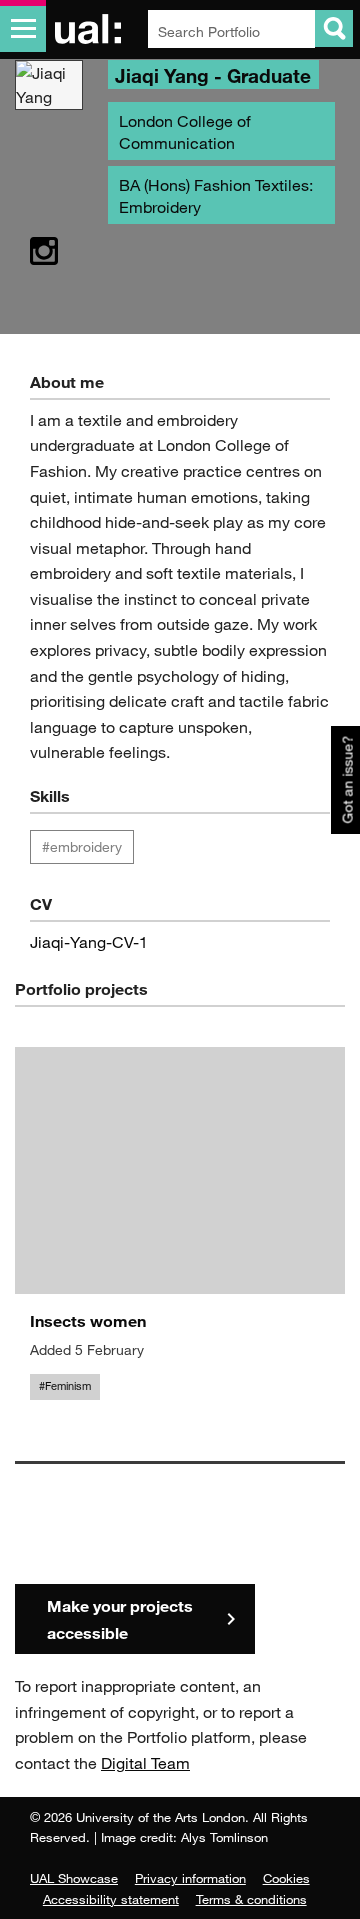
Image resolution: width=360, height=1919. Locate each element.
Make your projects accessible (120, 1619)
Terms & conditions (251, 1899)
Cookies (286, 1878)
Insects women (88, 1320)
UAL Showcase (74, 1878)
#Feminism (65, 1386)
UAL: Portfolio (91, 29)
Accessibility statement (111, 1899)
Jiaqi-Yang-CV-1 (89, 942)
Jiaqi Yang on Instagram (44, 252)
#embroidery (82, 846)
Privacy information (190, 1878)
